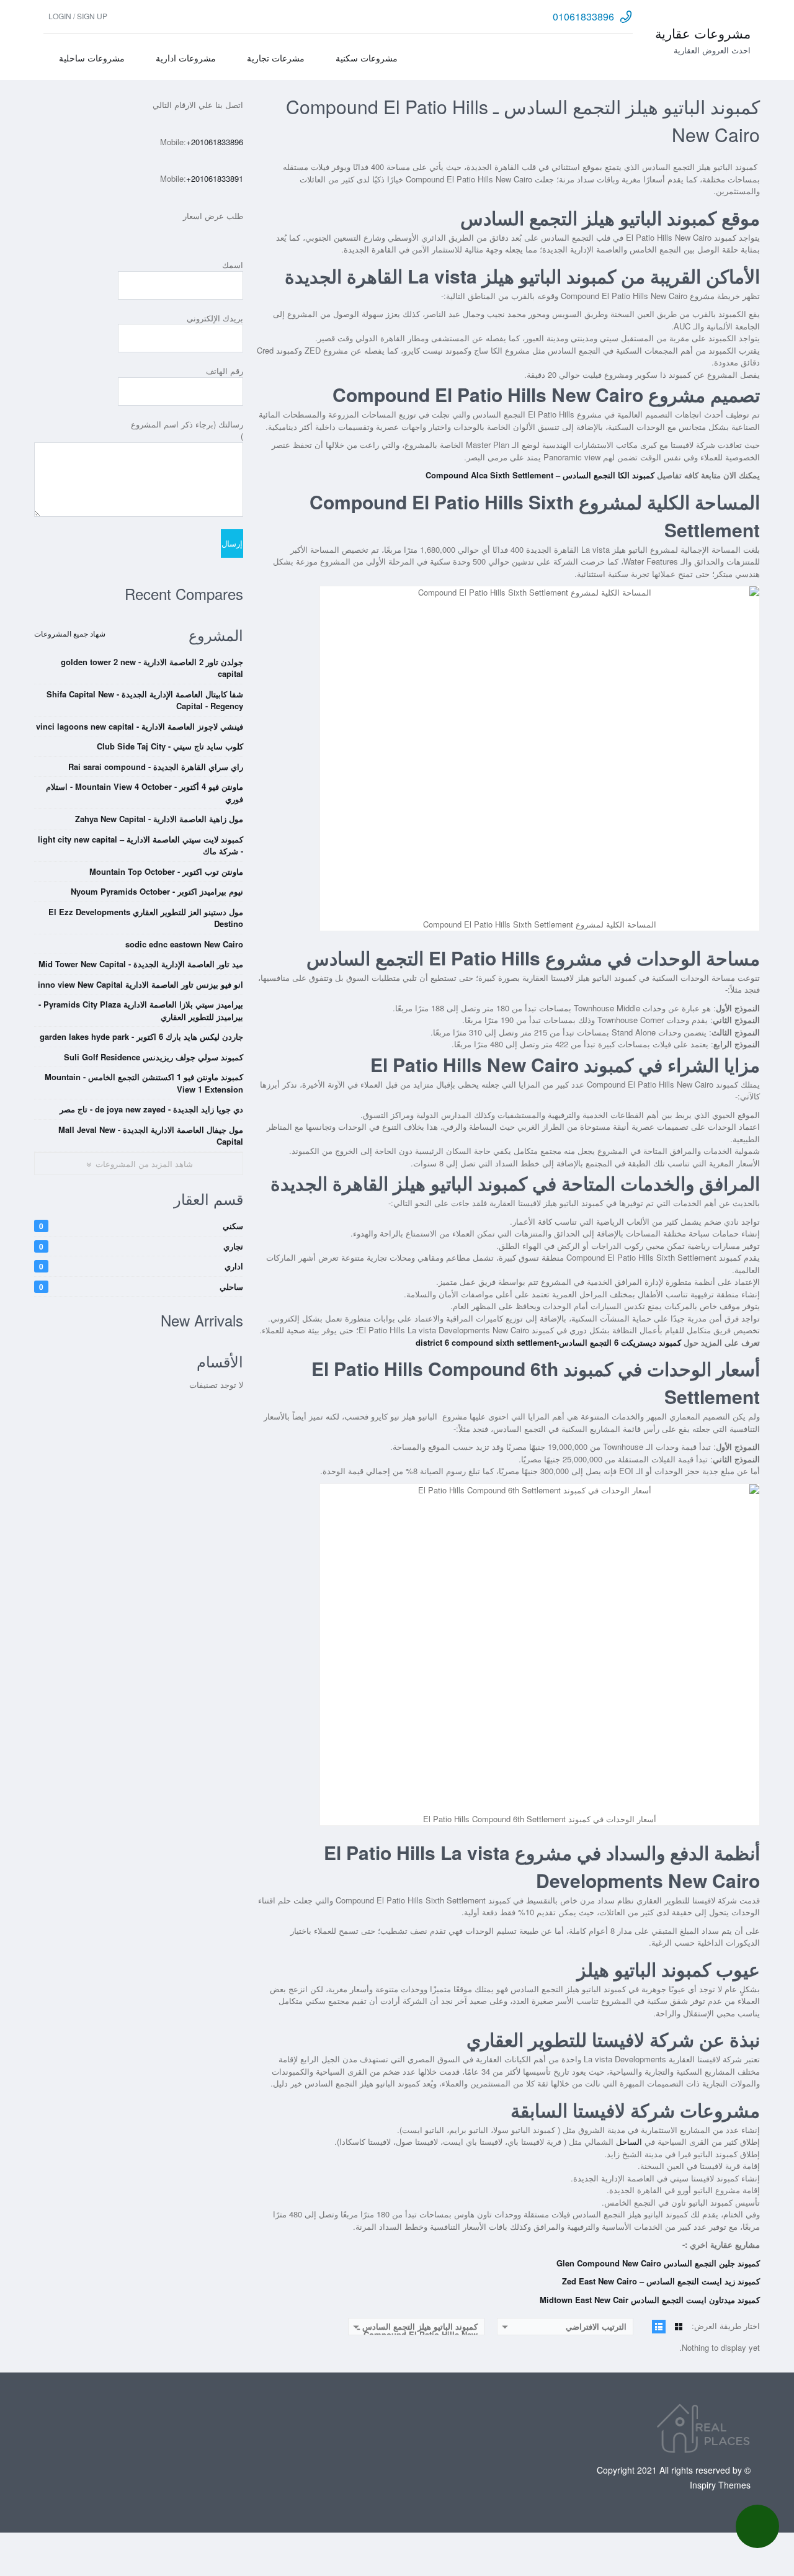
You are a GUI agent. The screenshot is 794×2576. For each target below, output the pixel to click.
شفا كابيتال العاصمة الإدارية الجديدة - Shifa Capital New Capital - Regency (145, 700)
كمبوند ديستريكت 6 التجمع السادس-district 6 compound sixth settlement (548, 1342)
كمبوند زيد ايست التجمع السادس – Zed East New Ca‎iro (661, 2281)
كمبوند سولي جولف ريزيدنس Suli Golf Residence (154, 1057)
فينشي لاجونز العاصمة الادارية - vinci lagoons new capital (140, 726)
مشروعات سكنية (367, 58)
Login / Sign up (78, 16)
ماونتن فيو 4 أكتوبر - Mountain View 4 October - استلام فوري (145, 793)
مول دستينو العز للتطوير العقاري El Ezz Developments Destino (146, 918)
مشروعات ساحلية (92, 58)
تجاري (141, 1246)
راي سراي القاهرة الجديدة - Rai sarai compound (156, 767)
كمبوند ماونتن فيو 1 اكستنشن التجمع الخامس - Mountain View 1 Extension (144, 1083)
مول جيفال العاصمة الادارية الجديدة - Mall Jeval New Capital (151, 1136)
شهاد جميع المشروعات (70, 633)
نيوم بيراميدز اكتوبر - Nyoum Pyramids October (157, 891)
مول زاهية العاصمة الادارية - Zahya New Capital (159, 819)
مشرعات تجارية (276, 58)
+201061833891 (215, 178)
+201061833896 (215, 142)
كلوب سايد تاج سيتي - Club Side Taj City (170, 746)
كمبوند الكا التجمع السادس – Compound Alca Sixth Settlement (540, 475)
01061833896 (583, 16)
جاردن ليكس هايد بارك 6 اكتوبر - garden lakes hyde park (141, 1036)
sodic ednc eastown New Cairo (184, 944)
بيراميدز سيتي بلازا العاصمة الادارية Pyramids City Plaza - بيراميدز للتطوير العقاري (141, 1010)
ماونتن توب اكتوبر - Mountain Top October (166, 871)
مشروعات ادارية (186, 58)
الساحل (629, 2141)
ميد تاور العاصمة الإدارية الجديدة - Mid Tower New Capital (141, 964)
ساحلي (141, 1286)
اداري (141, 1266)
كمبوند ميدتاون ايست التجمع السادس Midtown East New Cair (650, 2300)
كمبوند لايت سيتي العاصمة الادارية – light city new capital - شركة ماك (141, 845)
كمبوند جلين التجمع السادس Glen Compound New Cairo (658, 2263)
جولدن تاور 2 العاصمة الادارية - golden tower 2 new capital (152, 668)
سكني (141, 1226)
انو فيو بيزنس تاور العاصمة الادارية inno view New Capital (141, 984)
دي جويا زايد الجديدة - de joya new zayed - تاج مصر (151, 1109)
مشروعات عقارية (703, 33)
